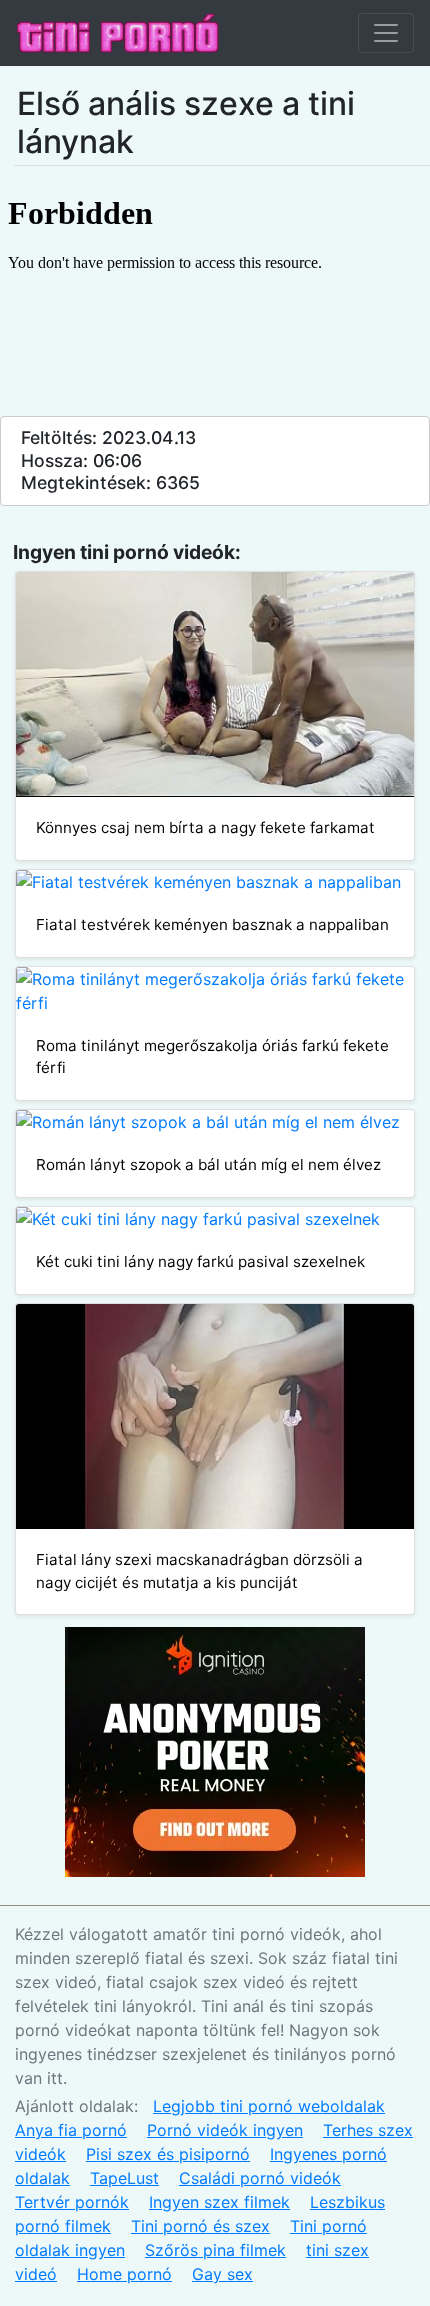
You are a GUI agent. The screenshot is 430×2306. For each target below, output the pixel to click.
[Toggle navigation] (386, 33)
